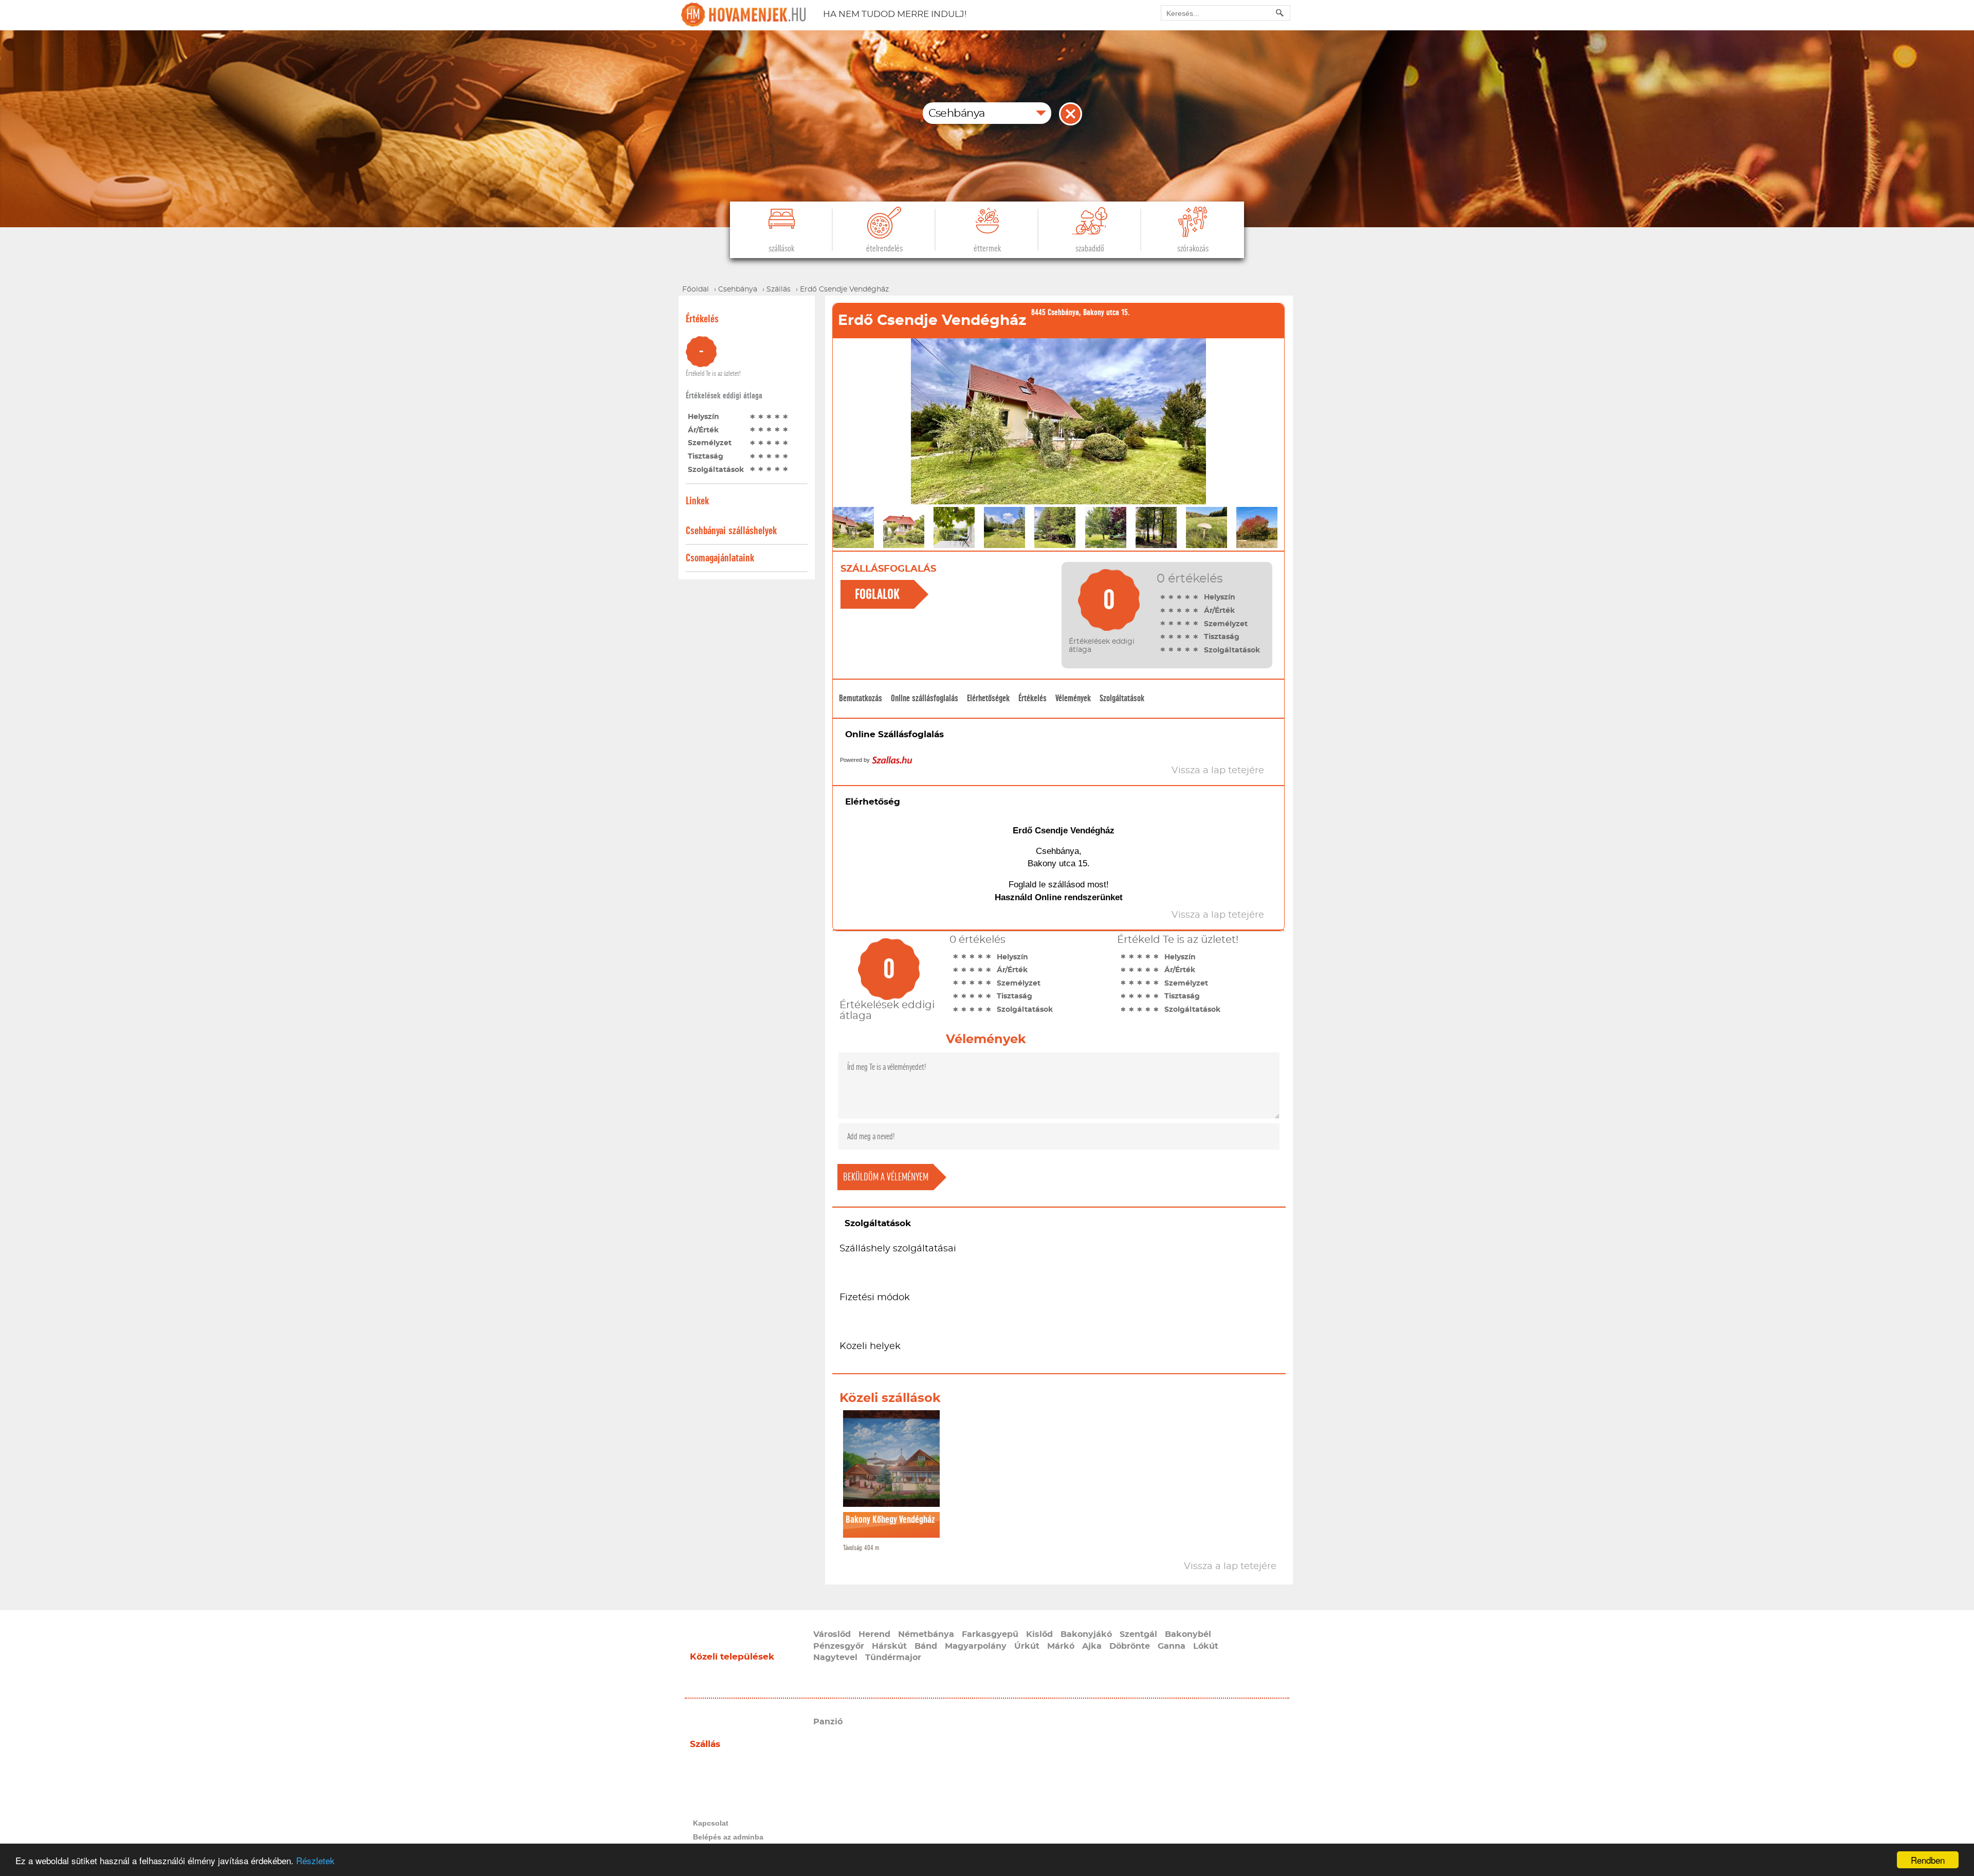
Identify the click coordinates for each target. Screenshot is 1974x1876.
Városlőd (832, 1634)
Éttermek (987, 249)
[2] (761, 416)
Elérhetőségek (988, 698)
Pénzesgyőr (839, 1646)
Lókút (1206, 1646)
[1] (753, 416)
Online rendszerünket (1079, 897)
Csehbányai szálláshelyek (731, 531)
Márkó (1061, 1646)
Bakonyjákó (1086, 1634)
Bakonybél (1188, 1634)
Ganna (1172, 1646)
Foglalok (877, 594)
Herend (874, 1634)
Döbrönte (1130, 1646)
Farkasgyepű (990, 1634)
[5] (785, 416)
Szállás (705, 1744)
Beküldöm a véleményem (886, 1177)
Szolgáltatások (1122, 698)
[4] (777, 416)
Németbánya (926, 1634)
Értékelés (1032, 698)
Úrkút (1027, 1646)
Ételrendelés (884, 249)
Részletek (315, 1860)
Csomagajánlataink (720, 558)
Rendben (1928, 1860)
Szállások (781, 249)
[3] (769, 416)
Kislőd (1039, 1634)
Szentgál (1138, 1634)
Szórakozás (1193, 249)
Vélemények (1073, 698)
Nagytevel (835, 1658)
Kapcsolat (711, 1823)
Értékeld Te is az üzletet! (713, 374)
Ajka (1092, 1646)
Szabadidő (1090, 249)
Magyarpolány (976, 1646)
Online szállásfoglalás (925, 698)
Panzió (828, 1722)
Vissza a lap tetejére (1230, 1567)
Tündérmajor (893, 1658)
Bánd (926, 1646)
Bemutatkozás (861, 698)
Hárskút (889, 1646)
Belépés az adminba (728, 1837)
